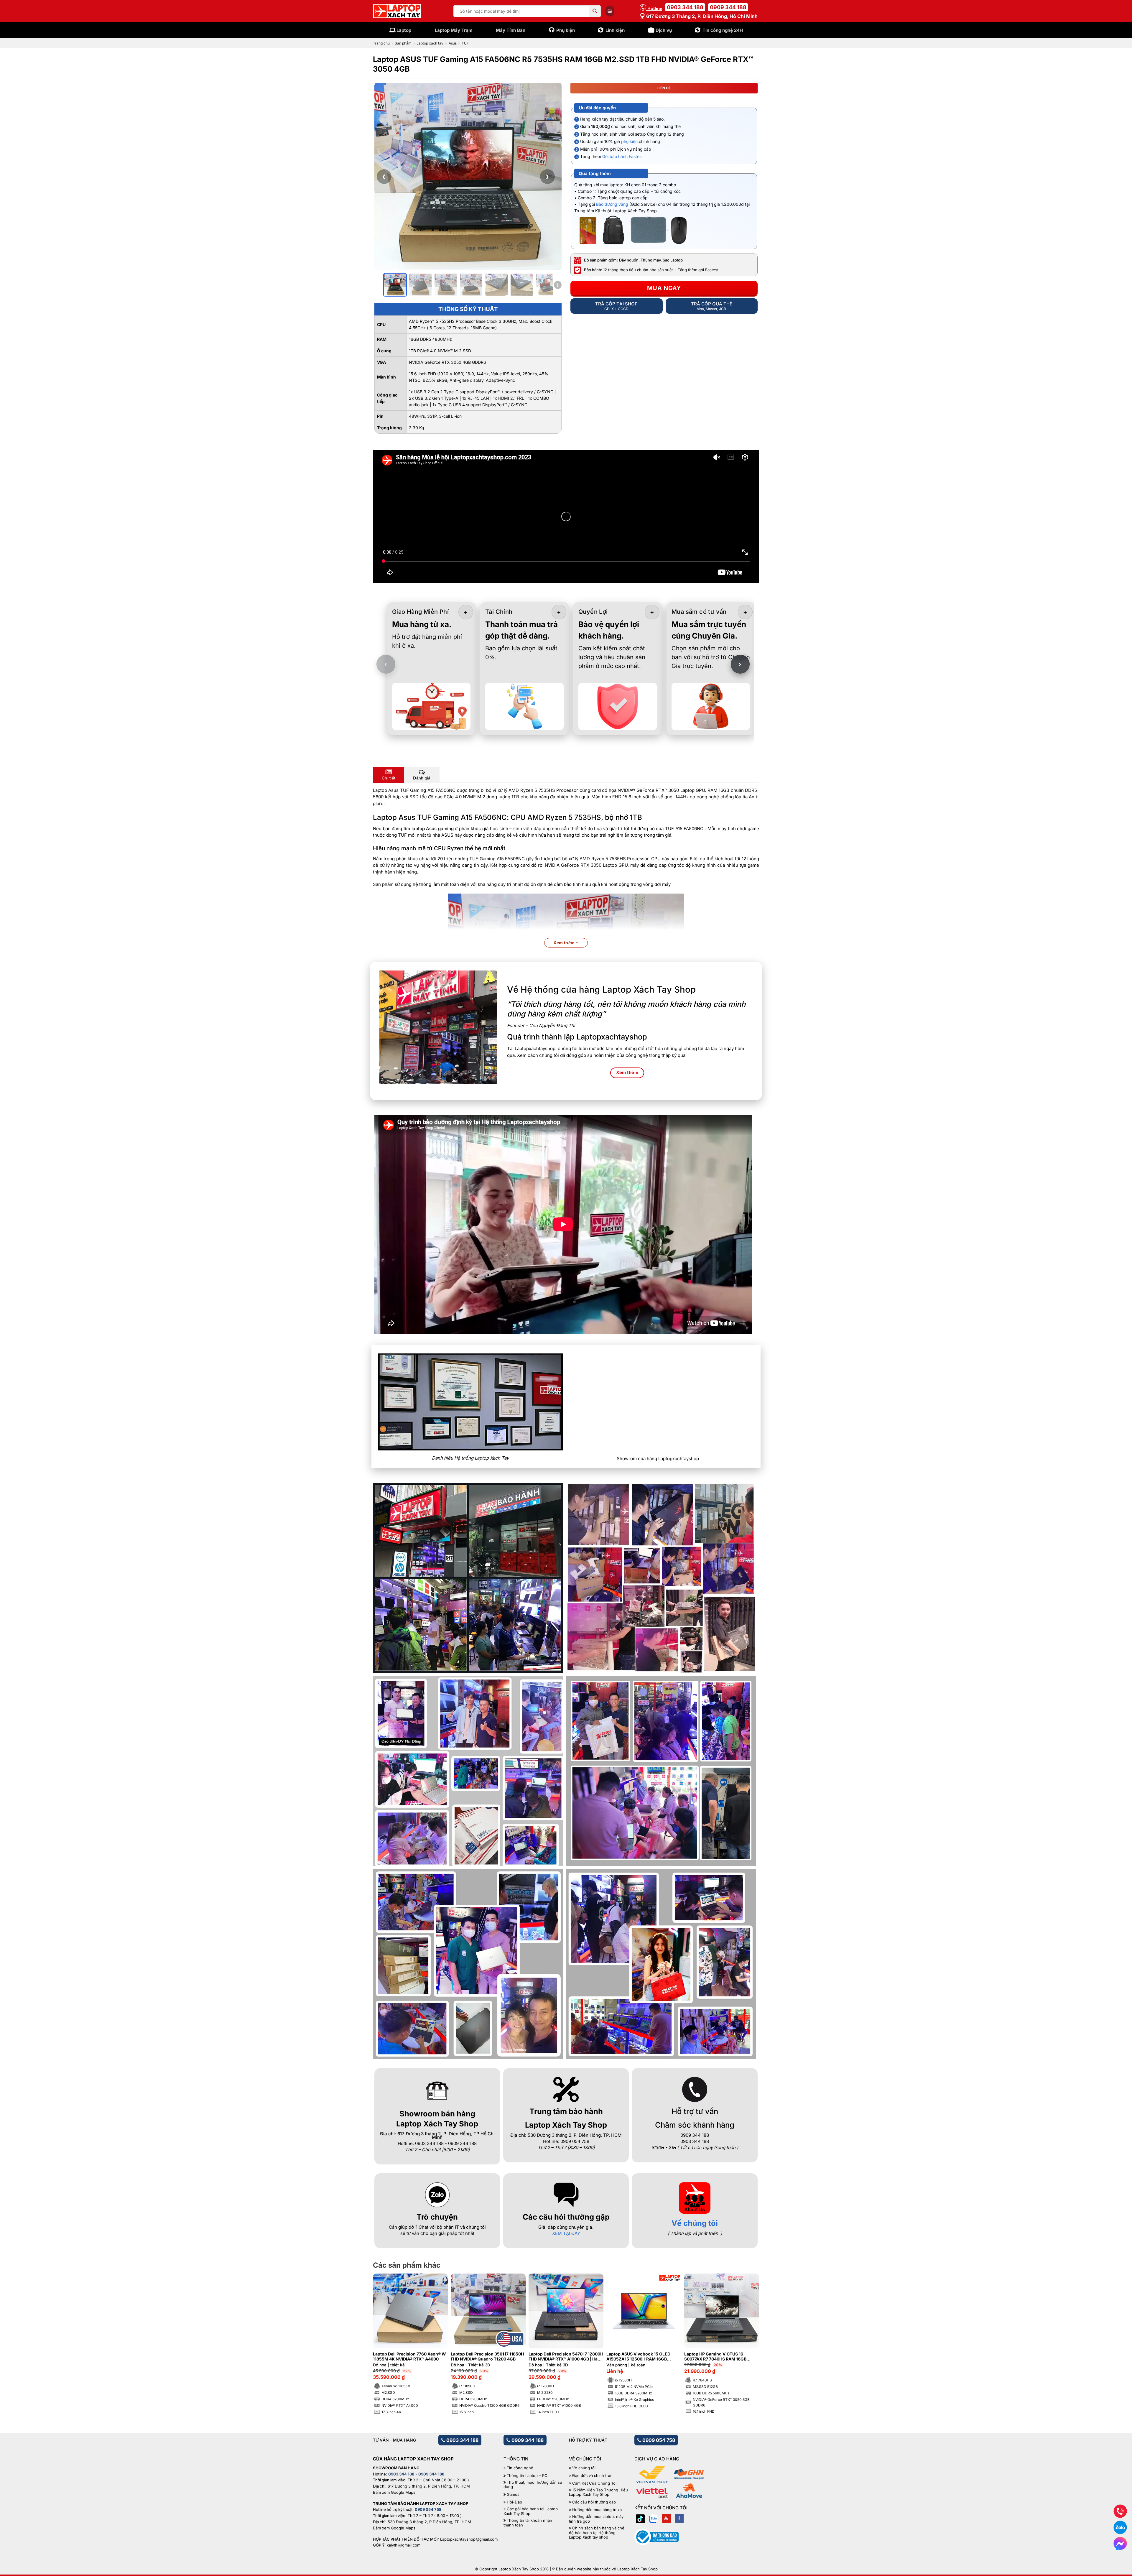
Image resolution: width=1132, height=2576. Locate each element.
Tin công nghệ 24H (723, 30)
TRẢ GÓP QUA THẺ (712, 306)
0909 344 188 (728, 7)
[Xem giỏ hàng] (610, 11)
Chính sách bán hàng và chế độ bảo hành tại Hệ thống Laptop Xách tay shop (597, 2533)
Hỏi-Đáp (514, 2502)
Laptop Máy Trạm (454, 30)
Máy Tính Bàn (511, 30)
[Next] (745, 2330)
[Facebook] (679, 2518)
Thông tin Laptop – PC (527, 2476)
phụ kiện (629, 141)
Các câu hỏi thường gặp (594, 2502)
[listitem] (395, 285)
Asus (453, 43)
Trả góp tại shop (616, 306)
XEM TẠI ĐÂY (566, 2233)
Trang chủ (381, 43)
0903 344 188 (685, 7)
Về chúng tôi (695, 2223)
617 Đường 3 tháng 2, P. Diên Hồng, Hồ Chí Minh (701, 16)
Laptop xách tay (430, 43)
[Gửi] (595, 11)
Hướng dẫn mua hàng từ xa (597, 2510)
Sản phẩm (403, 43)
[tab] (389, 775)
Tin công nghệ (520, 2468)
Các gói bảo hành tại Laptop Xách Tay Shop (531, 2511)
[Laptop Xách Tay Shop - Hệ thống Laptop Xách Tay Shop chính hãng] (397, 11)
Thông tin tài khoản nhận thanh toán (528, 2523)
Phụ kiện (566, 30)
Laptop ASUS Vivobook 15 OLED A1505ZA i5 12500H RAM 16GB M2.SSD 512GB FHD (638, 2357)
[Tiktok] (640, 2518)
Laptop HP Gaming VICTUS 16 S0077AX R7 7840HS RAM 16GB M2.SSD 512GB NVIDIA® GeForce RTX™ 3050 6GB (717, 2357)
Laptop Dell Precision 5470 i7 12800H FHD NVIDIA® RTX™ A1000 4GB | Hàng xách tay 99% (566, 2357)
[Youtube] (666, 2518)
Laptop (404, 30)
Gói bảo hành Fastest (623, 156)
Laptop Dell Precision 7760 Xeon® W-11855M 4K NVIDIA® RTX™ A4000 (410, 2357)
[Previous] (387, 2330)
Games (513, 2494)
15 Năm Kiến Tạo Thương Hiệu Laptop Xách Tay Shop (598, 2492)
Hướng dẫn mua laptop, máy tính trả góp (596, 2519)
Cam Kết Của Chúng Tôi (594, 2483)
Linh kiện (615, 30)
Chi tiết (389, 778)
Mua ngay (664, 288)
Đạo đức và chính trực (592, 2476)
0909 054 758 (658, 2440)
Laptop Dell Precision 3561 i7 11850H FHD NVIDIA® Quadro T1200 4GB (487, 2357)
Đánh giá (422, 778)
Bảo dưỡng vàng (612, 204)
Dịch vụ (664, 30)
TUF (465, 43)
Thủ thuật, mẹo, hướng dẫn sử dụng (533, 2485)
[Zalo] (653, 2518)
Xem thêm (565, 943)
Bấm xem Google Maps (394, 2492)
